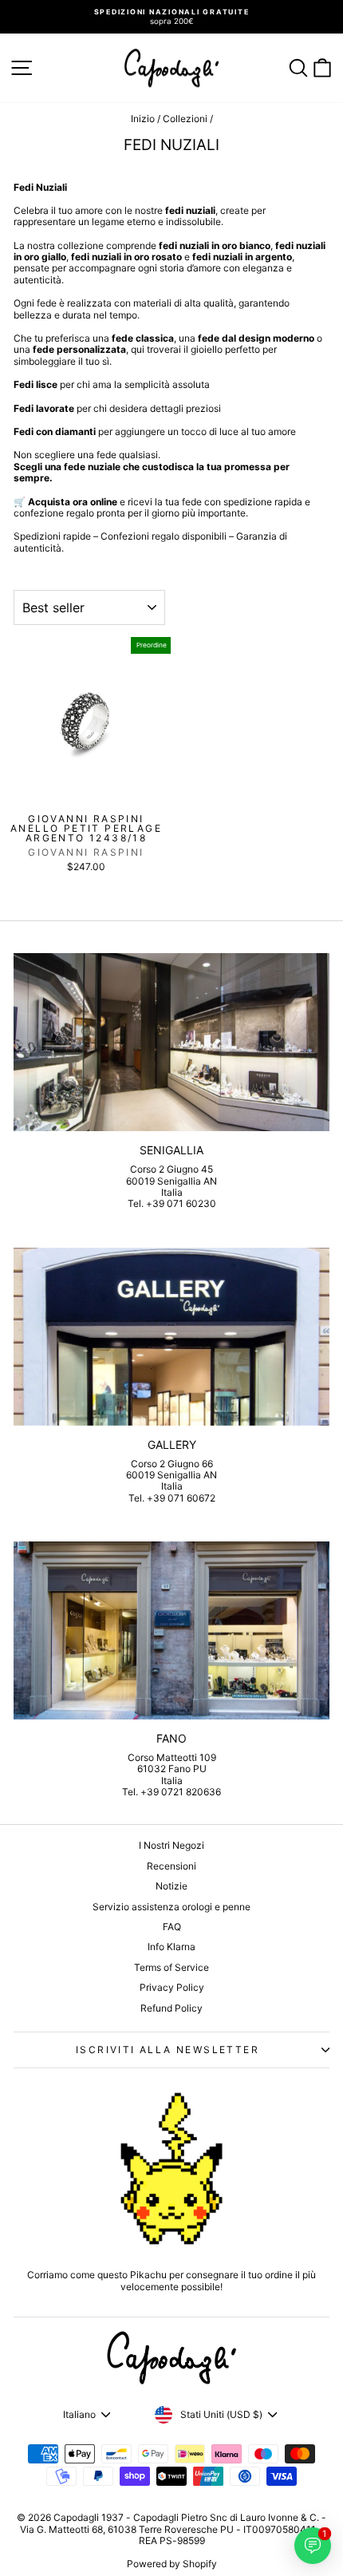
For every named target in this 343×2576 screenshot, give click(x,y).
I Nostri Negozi (171, 1845)
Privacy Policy (172, 1987)
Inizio (143, 119)
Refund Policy (171, 2008)
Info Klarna (171, 1947)
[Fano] (171, 1630)
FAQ (172, 1927)
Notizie (171, 1886)
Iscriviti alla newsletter (168, 2050)
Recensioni (171, 1866)
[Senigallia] (171, 1042)
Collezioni (185, 119)
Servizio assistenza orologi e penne (171, 1907)
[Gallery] (171, 1337)
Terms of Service (171, 1967)
